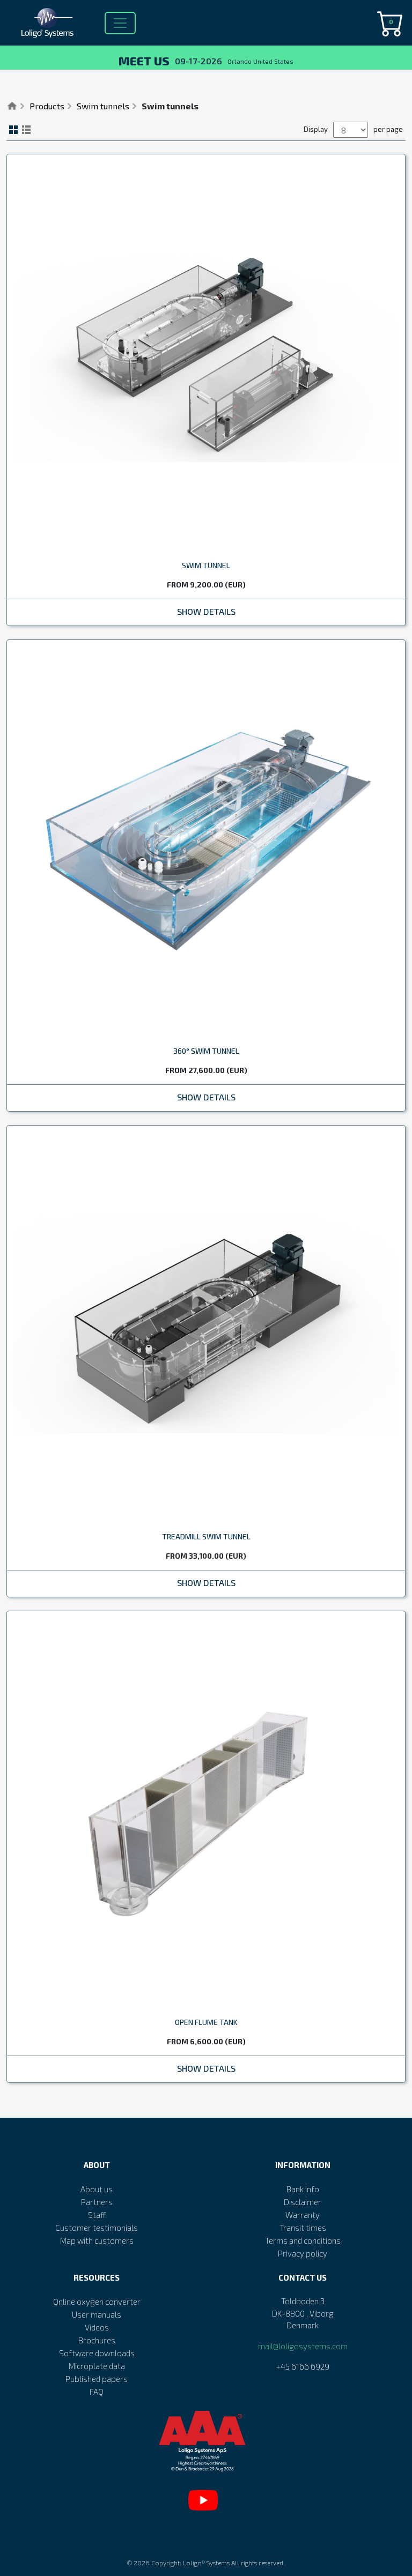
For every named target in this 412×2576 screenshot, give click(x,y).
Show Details (206, 611)
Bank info (303, 2189)
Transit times (303, 2228)
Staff (97, 2215)
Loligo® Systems (206, 2563)
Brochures (97, 2340)
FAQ (97, 2392)
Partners (97, 2202)
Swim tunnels (103, 106)
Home (12, 106)
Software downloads (97, 2353)
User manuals (97, 2314)
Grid (13, 130)
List (26, 130)
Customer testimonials (97, 2228)
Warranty (303, 2215)
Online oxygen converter (97, 2302)
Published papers (97, 2379)
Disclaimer (303, 2202)
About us (97, 2189)
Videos (97, 2327)
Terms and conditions (303, 2240)
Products (47, 106)
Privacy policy (303, 2253)
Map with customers (97, 2240)
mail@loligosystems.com (303, 2346)
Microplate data (97, 2366)
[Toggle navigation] (120, 23)
